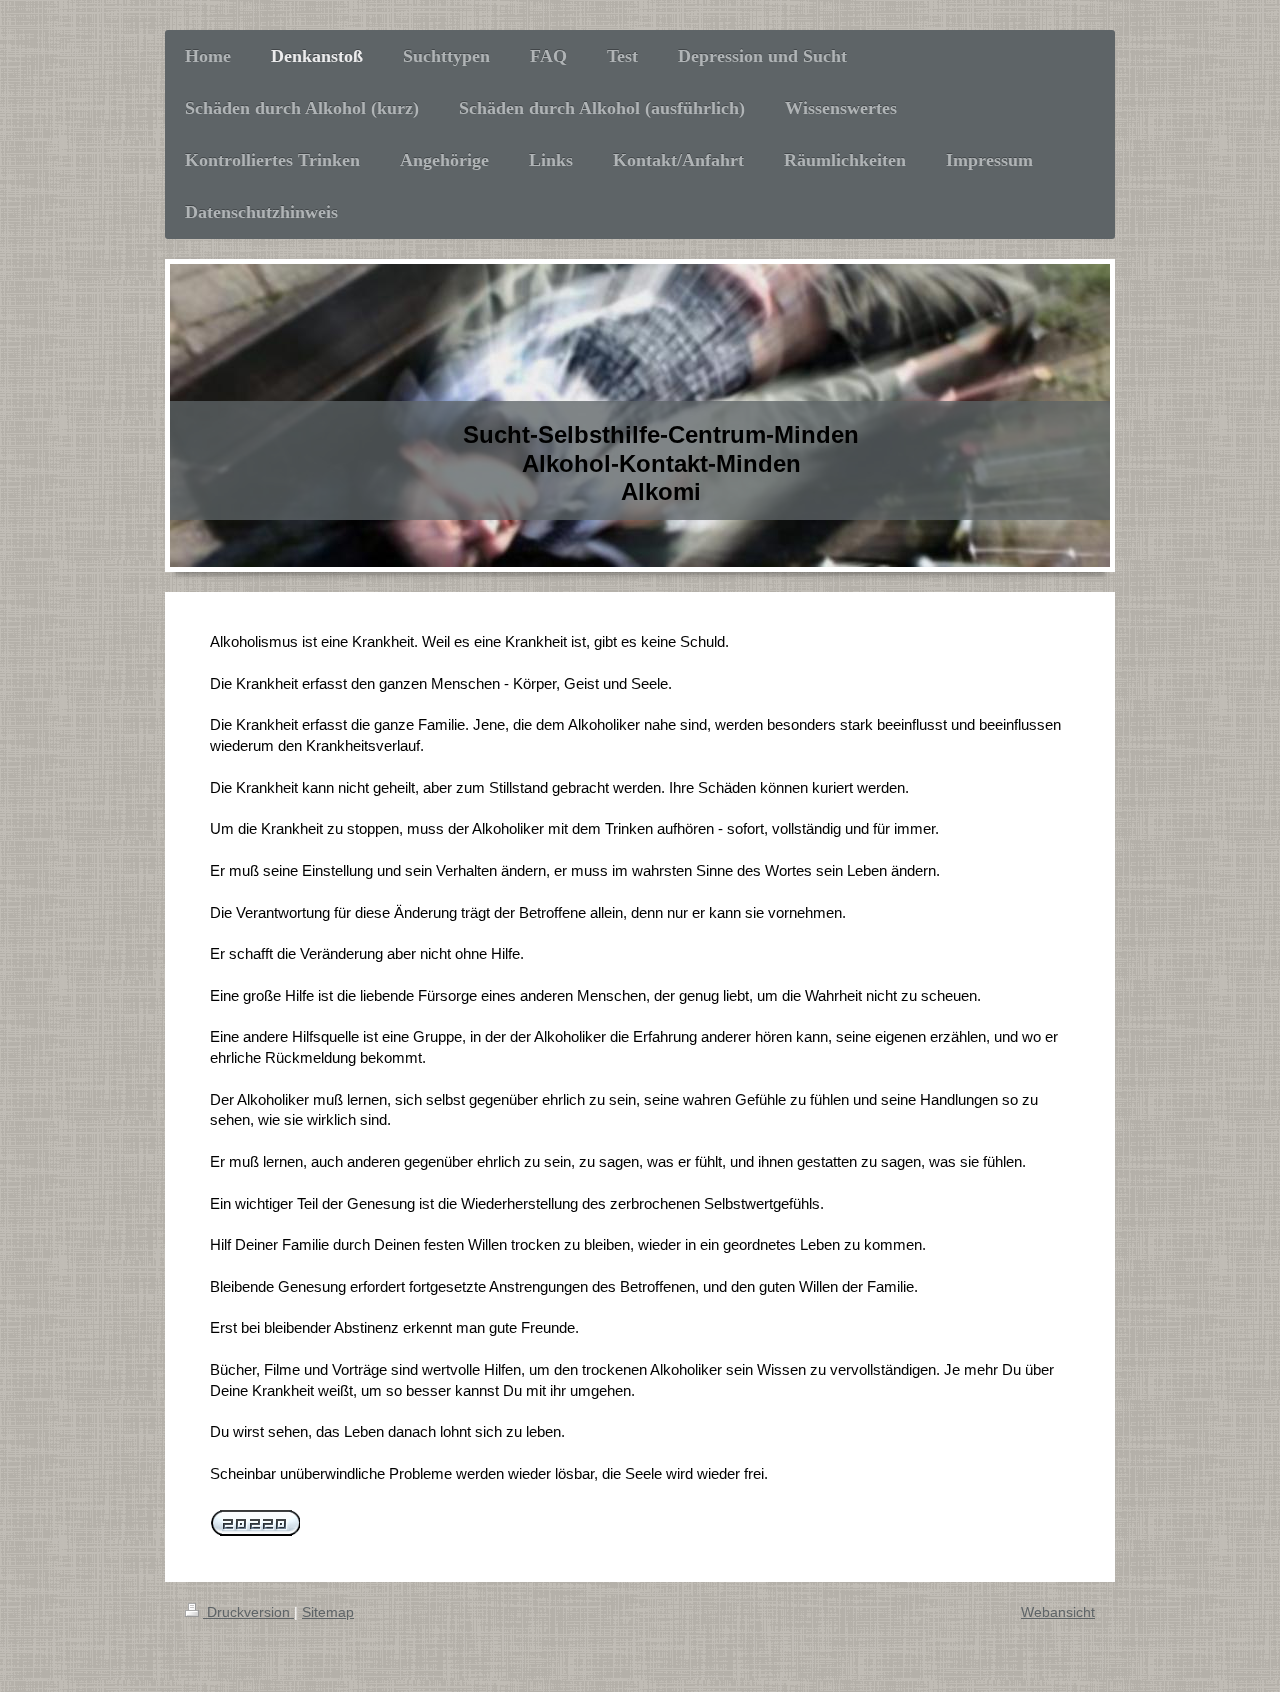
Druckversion (248, 1612)
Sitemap (328, 1612)
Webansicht (1058, 1612)
